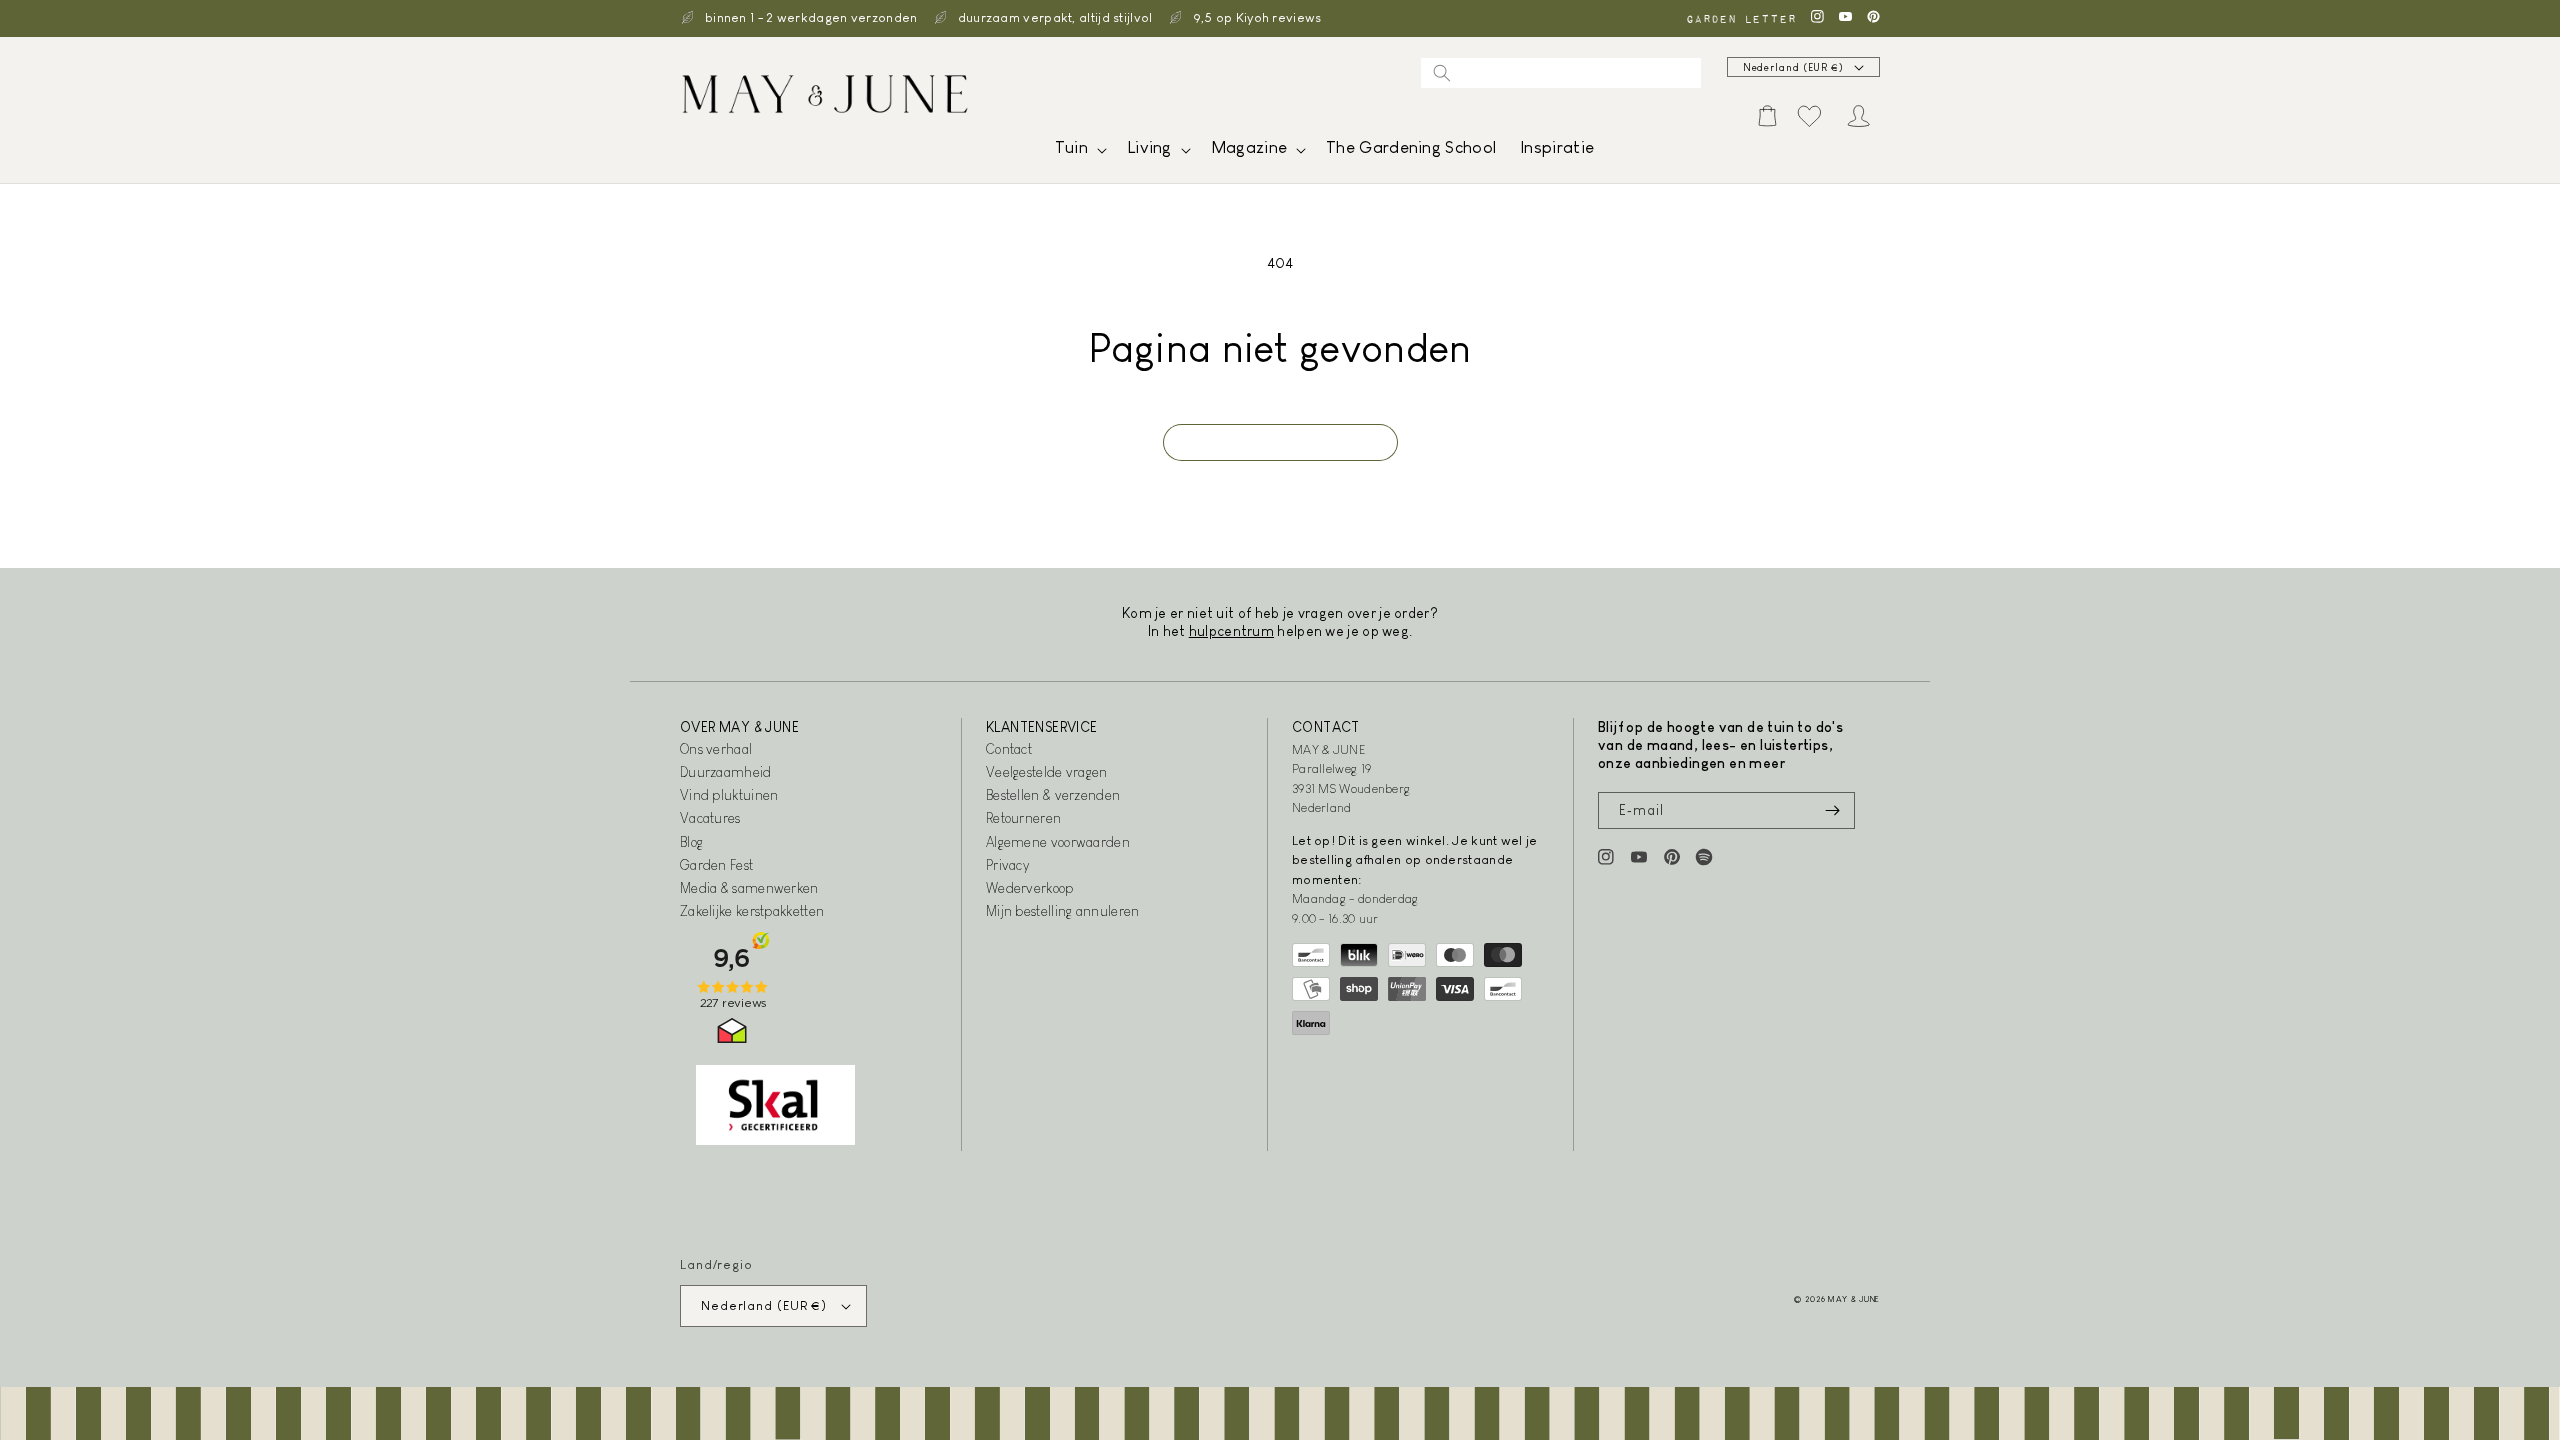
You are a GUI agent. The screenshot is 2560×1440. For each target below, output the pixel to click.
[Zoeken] (1442, 73)
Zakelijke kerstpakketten (752, 911)
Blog (691, 842)
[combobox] (1561, 73)
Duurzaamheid (726, 772)
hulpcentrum (1231, 631)
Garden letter (1741, 18)
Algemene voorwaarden (1058, 842)
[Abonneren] (1832, 810)
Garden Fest (716, 865)
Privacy (1007, 865)
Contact (1009, 749)
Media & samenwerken (749, 888)
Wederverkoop (1030, 888)
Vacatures (710, 818)
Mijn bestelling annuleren (1063, 911)
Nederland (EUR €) (1793, 67)
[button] (1079, 152)
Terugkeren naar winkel (1280, 442)
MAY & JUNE (1854, 1299)
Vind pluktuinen (729, 795)
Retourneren (1023, 818)
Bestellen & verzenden (1053, 795)
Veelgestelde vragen (1047, 772)
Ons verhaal (716, 749)
